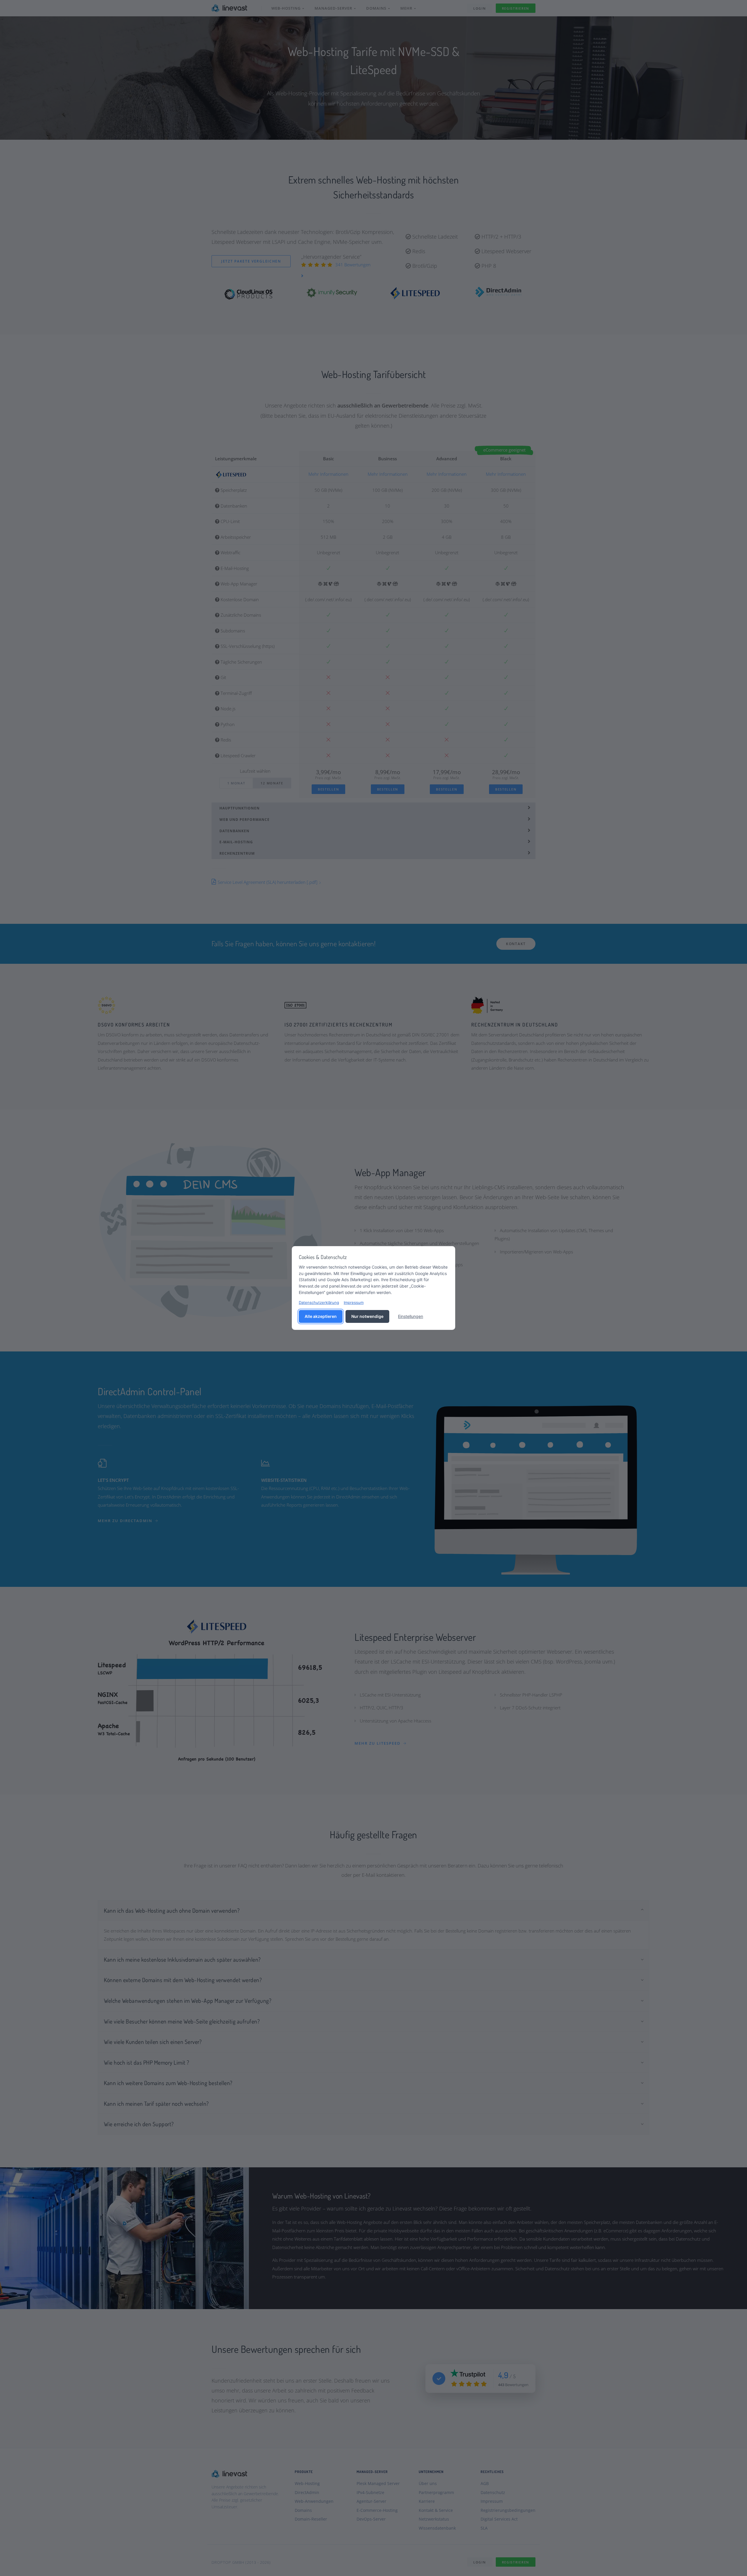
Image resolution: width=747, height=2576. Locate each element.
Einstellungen (411, 1316)
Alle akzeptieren (321, 1316)
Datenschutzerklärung (319, 1302)
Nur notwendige (367, 1316)
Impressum (354, 1302)
